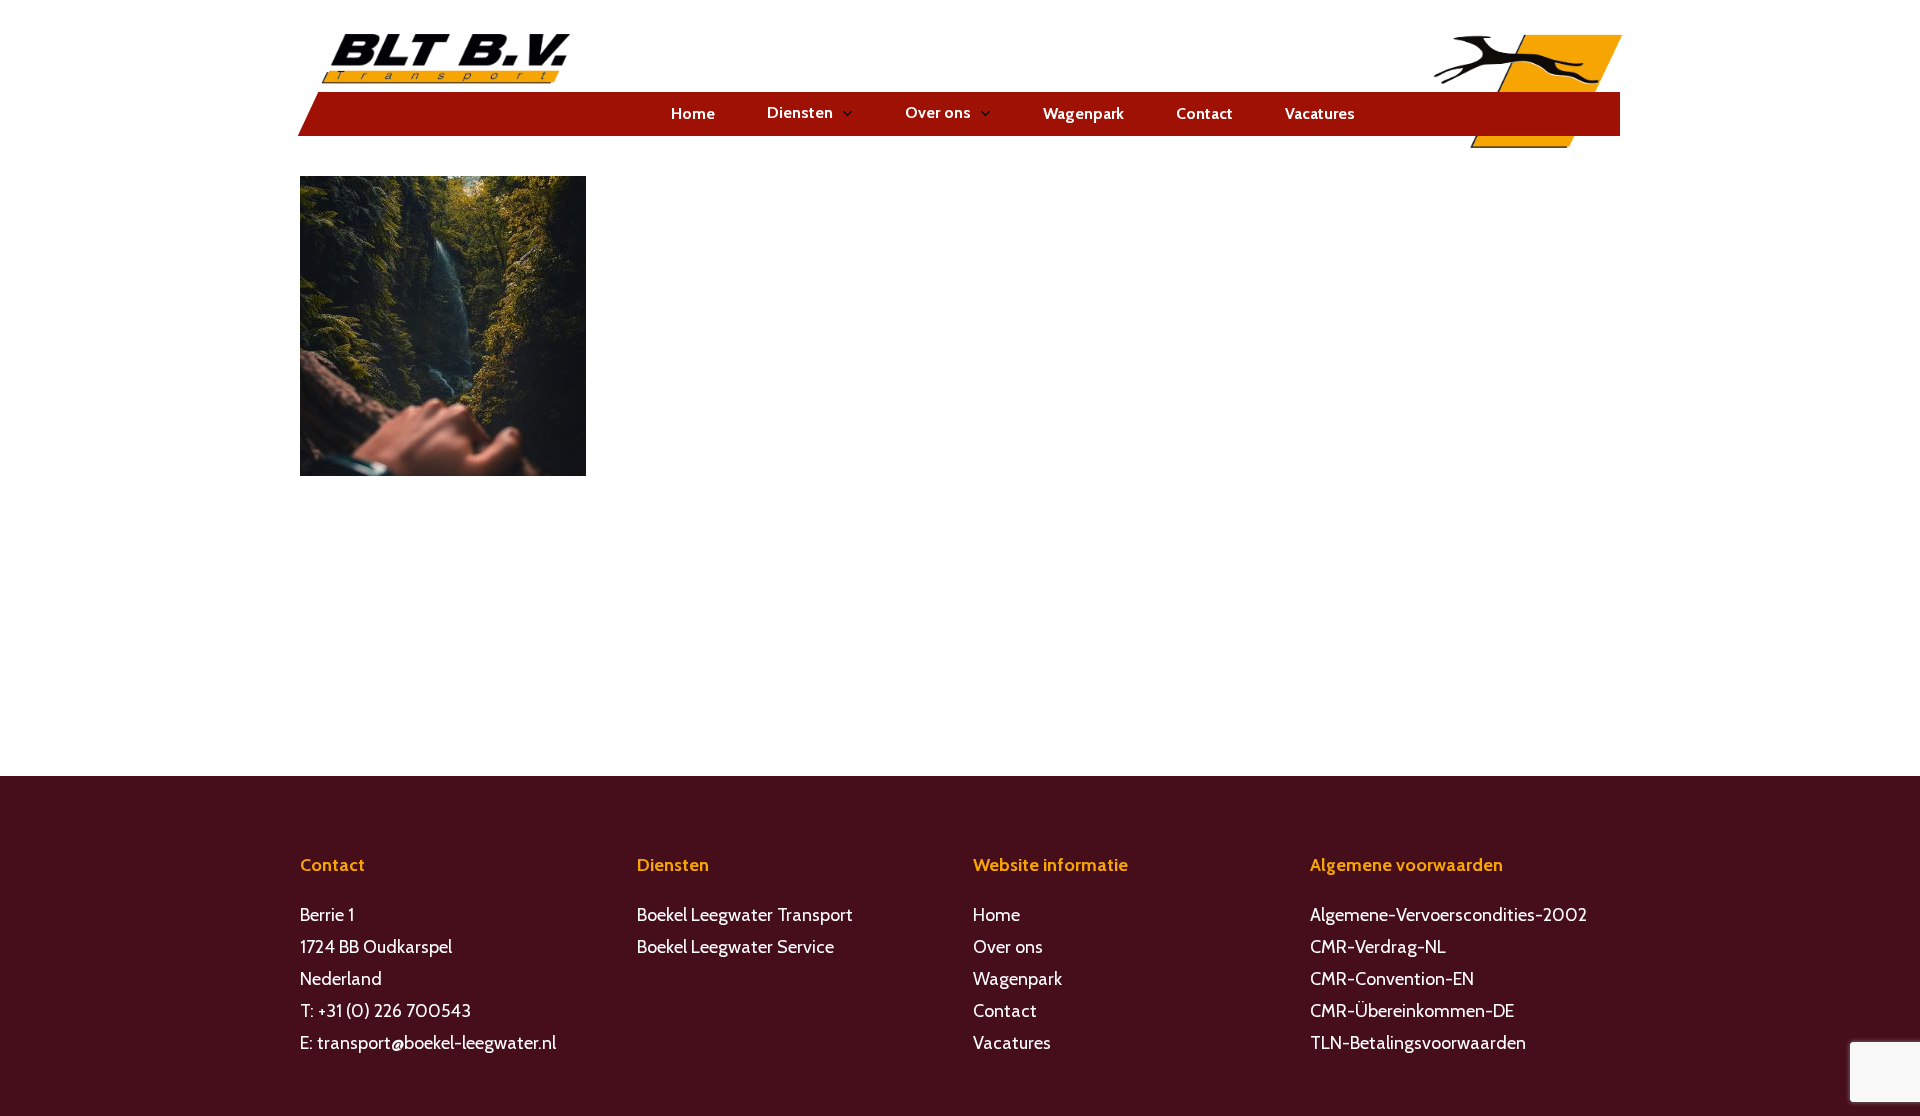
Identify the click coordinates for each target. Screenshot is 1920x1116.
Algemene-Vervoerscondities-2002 (1448, 915)
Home (996, 915)
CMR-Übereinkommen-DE (1412, 1011)
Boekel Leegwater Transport (745, 915)
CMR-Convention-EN (1392, 979)
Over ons (1008, 947)
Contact (1005, 1011)
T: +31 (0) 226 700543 (385, 1011)
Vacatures (1012, 1043)
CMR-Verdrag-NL (1378, 947)
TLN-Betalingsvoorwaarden (1418, 1043)
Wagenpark (1017, 979)
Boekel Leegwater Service (735, 947)
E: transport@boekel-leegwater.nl (428, 1043)
